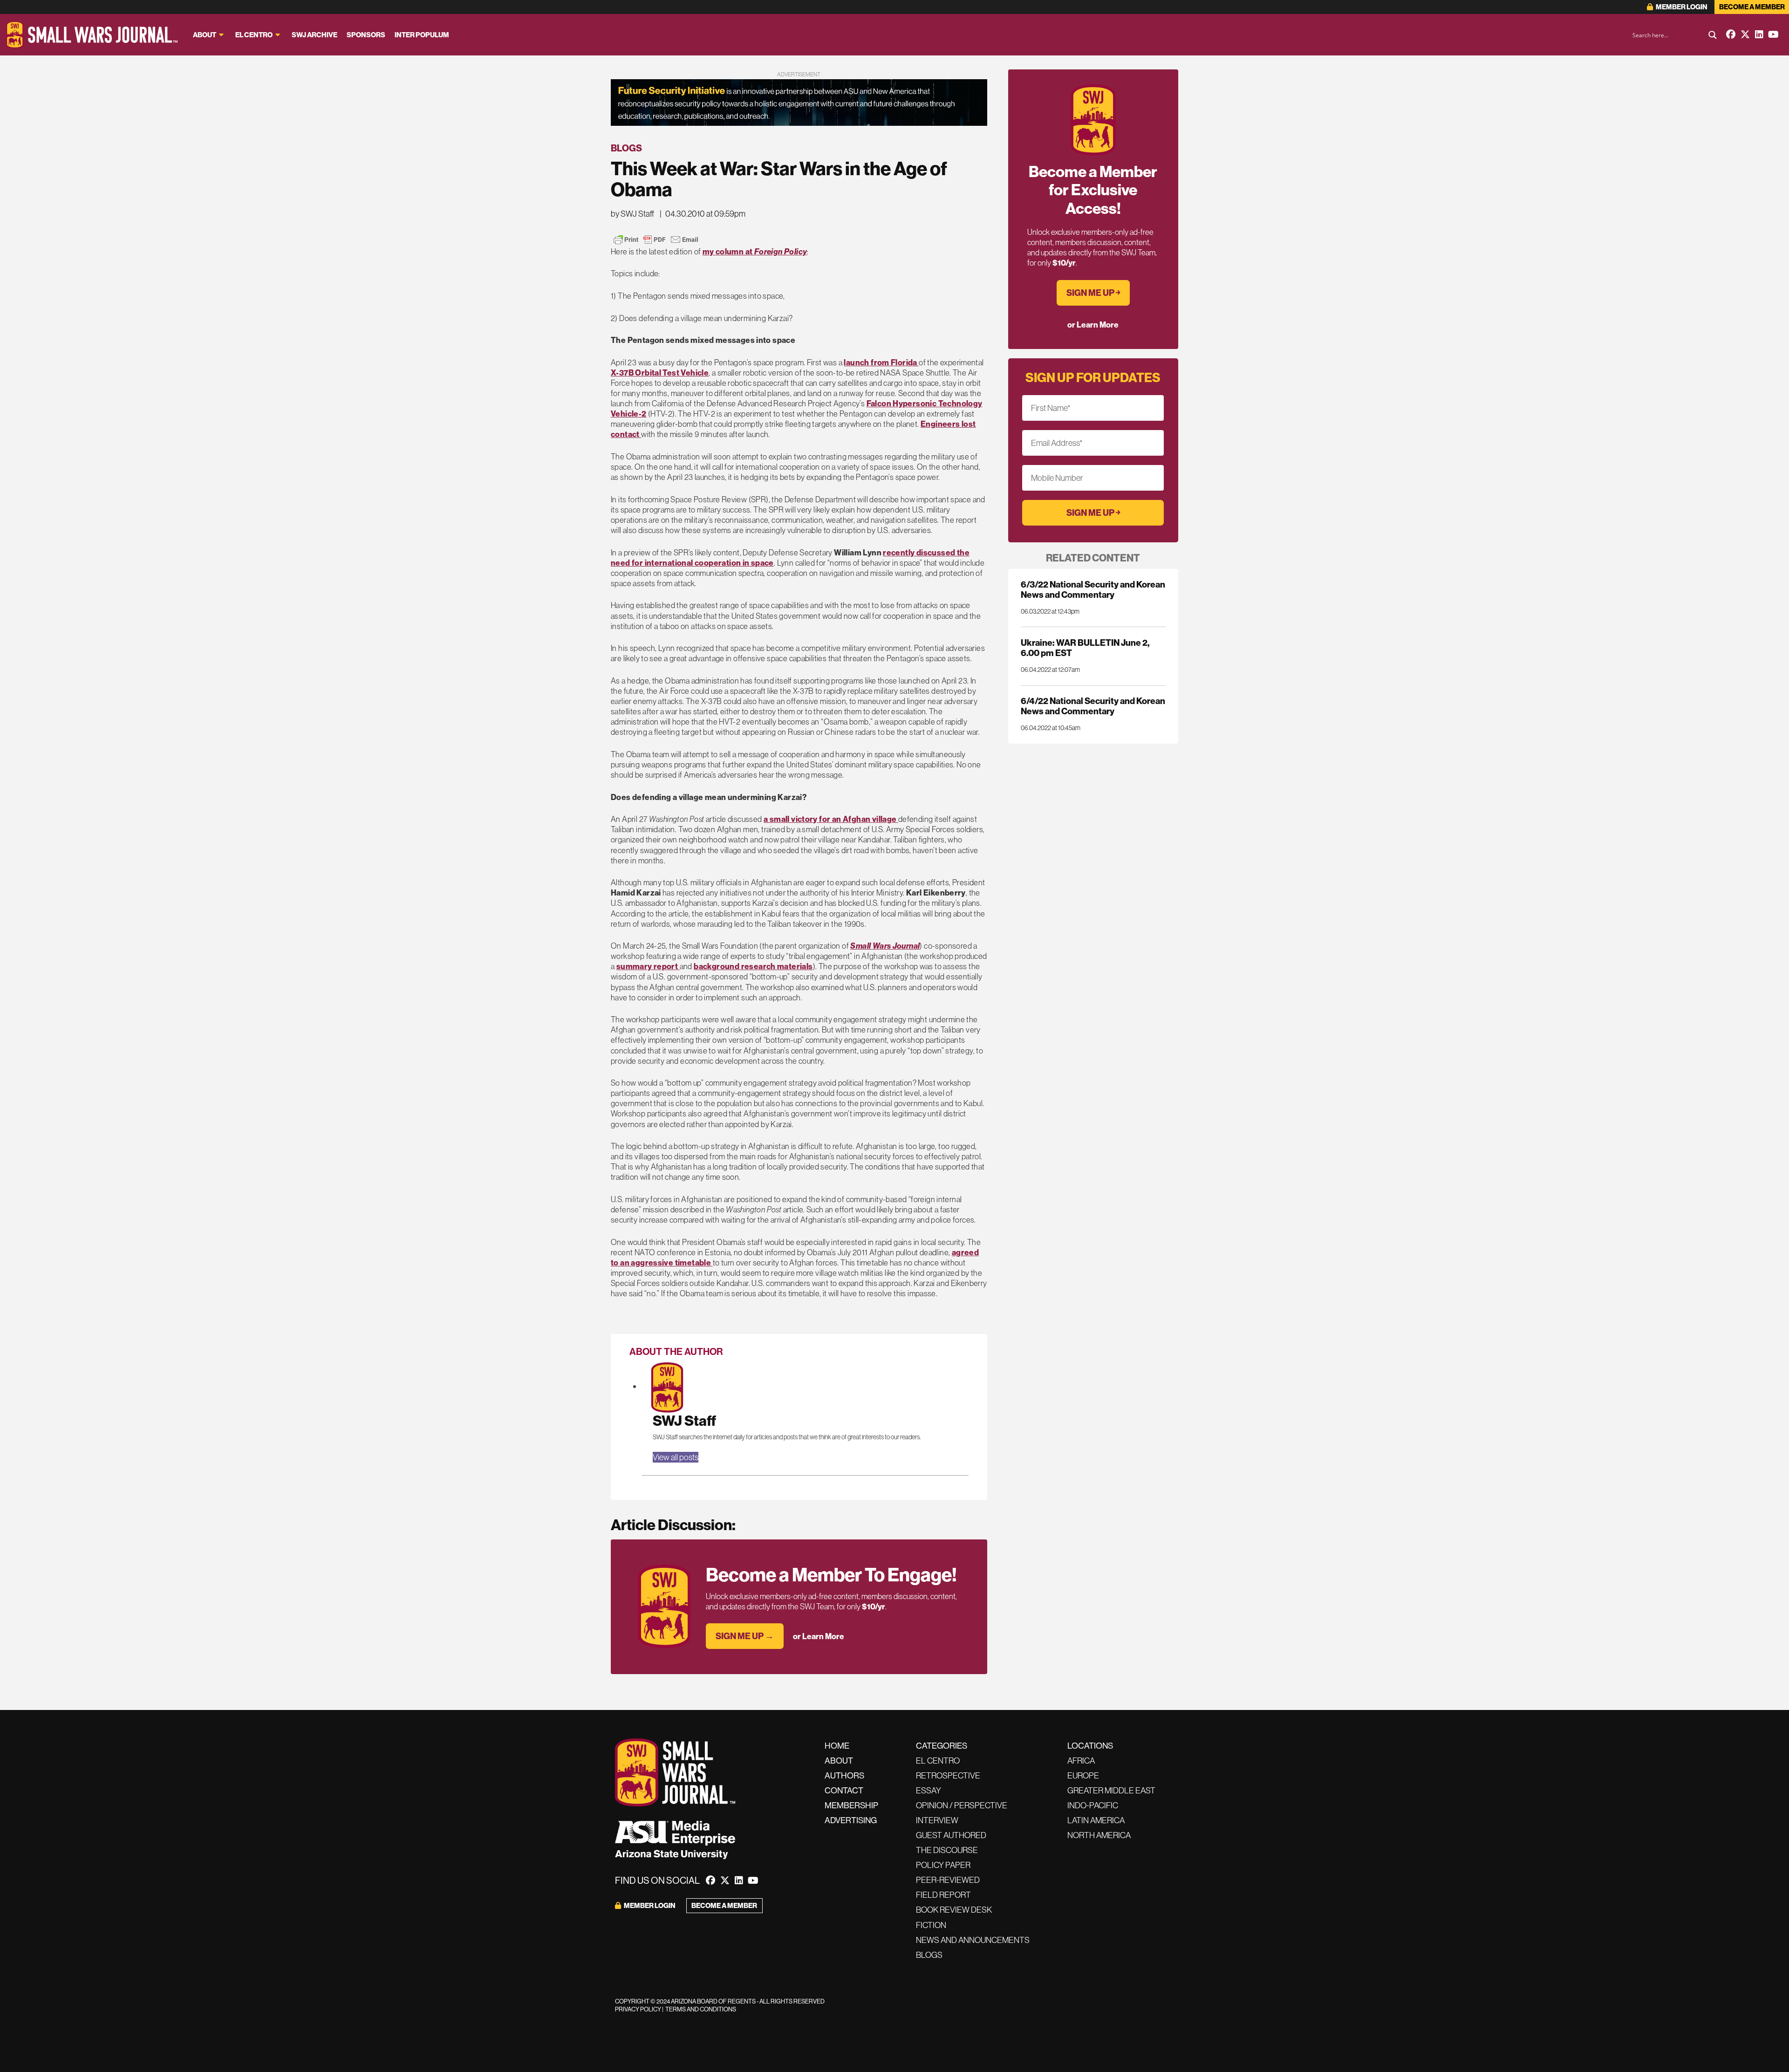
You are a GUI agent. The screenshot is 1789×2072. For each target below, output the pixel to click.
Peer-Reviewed (948, 1880)
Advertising (851, 1820)
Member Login (1681, 7)
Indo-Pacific (1093, 1805)
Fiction (931, 1925)
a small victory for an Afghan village (831, 819)
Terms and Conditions (701, 2009)
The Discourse (947, 1850)
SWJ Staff (684, 1420)
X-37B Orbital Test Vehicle (660, 373)
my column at (755, 251)
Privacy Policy (638, 2009)
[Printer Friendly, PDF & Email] (656, 239)
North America (1099, 1835)
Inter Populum (422, 35)
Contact (844, 1790)
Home (837, 1746)
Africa (1081, 1761)
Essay (929, 1790)
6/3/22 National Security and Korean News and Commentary (1093, 589)
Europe (1083, 1775)
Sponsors (366, 35)
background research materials (753, 966)
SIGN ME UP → (745, 1636)
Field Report (943, 1895)
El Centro (254, 35)
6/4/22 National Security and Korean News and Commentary (1093, 706)
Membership (851, 1805)
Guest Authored (951, 1835)
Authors (844, 1775)
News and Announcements (973, 1940)
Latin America (1096, 1820)
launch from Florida (881, 362)
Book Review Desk (954, 1910)
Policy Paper (943, 1865)
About (205, 35)
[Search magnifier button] (1713, 35)
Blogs (626, 148)
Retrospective (948, 1775)
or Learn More (819, 1636)
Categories (942, 1746)
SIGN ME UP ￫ (1093, 293)
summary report (648, 966)
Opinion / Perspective (962, 1805)
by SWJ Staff (632, 214)
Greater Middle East (1111, 1790)
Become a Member (1752, 7)
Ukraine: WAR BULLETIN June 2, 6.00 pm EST (1085, 648)
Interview (937, 1820)
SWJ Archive (314, 35)
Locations (1090, 1746)
